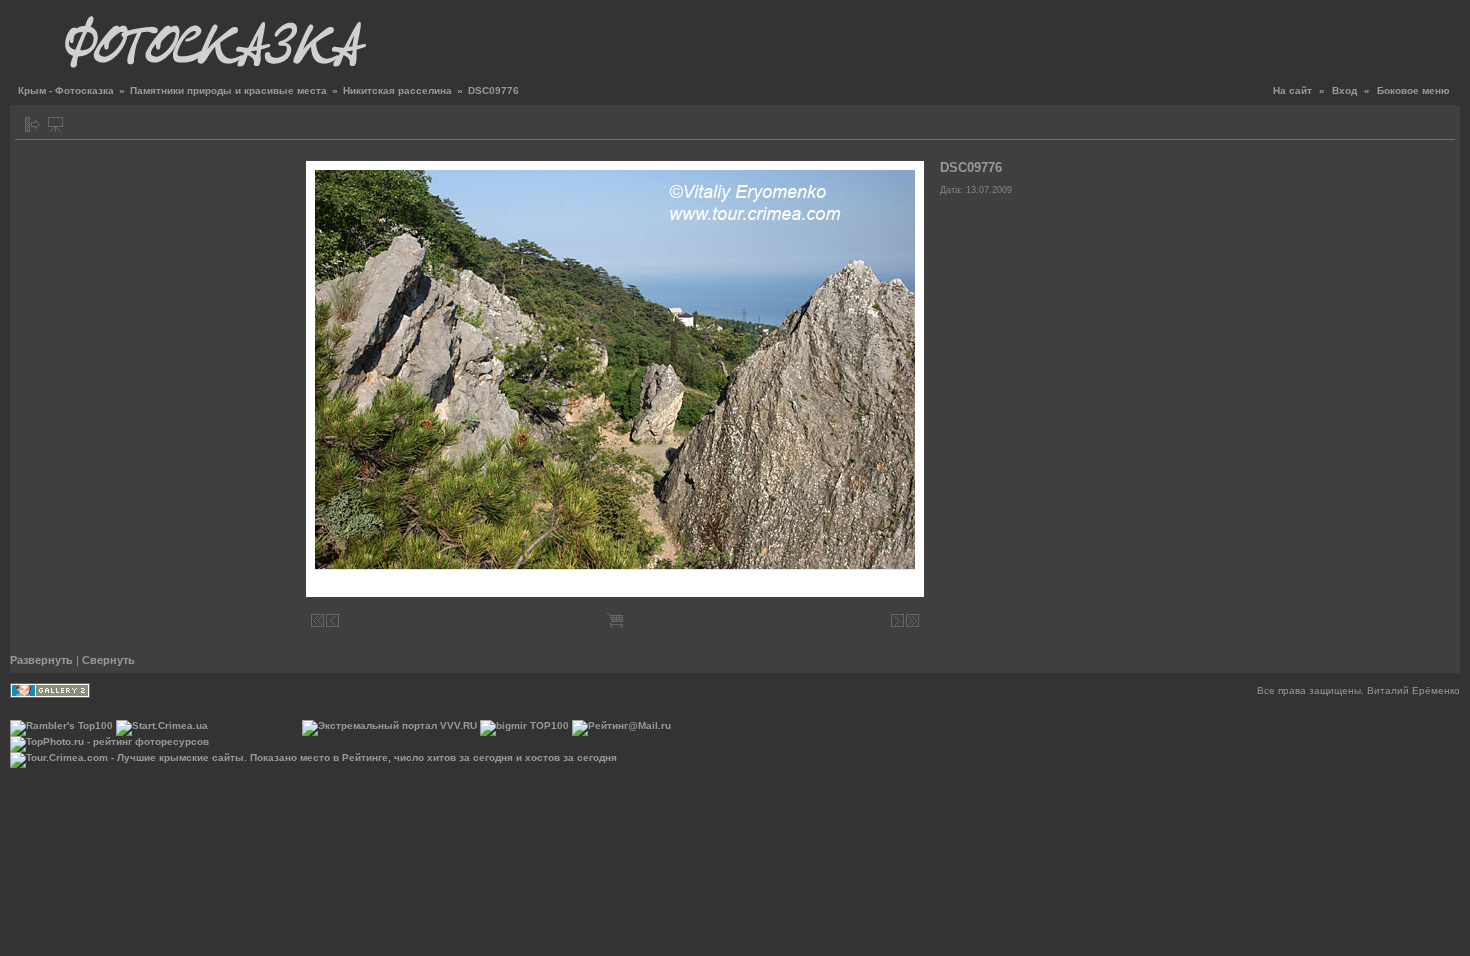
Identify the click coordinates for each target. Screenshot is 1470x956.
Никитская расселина (397, 90)
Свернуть (108, 660)
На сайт (1292, 90)
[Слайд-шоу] (55, 124)
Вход (1344, 90)
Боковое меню (1413, 90)
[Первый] (317, 620)
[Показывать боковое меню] (32, 124)
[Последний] (912, 620)
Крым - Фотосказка (66, 90)
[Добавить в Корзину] (615, 620)
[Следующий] (897, 620)
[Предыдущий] (332, 620)
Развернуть (41, 660)
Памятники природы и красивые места (228, 90)
